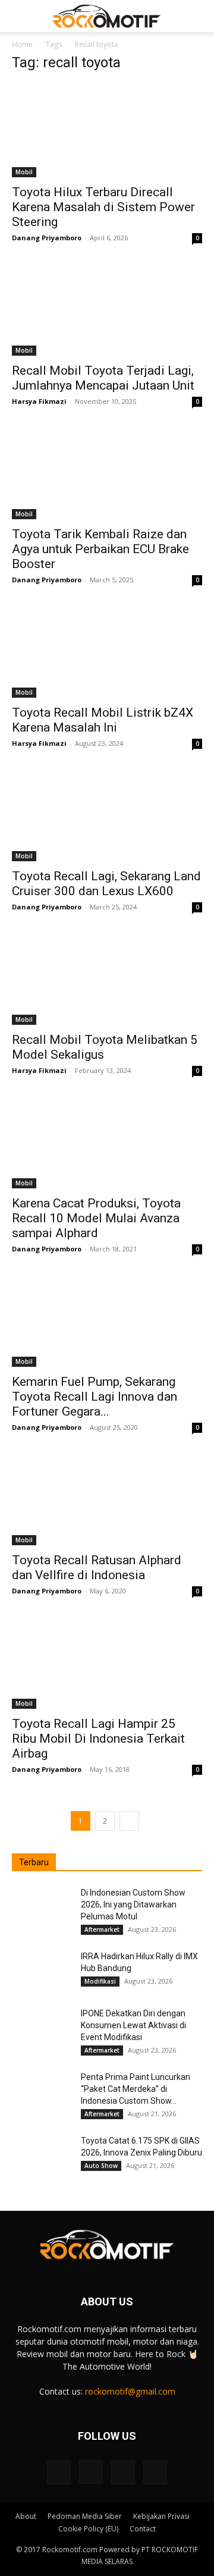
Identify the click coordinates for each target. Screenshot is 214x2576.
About (26, 2516)
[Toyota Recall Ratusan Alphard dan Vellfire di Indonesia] (107, 1498)
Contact (143, 2529)
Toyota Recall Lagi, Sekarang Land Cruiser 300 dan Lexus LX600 (106, 884)
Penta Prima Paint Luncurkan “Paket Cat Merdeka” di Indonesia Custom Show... (136, 2089)
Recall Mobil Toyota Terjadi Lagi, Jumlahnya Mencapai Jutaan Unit (103, 378)
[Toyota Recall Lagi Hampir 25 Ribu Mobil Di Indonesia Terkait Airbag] (107, 1662)
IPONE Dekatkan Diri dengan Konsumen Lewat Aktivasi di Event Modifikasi (133, 2025)
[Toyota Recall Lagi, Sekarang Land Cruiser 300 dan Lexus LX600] (107, 814)
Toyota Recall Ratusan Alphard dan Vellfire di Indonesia (97, 1568)
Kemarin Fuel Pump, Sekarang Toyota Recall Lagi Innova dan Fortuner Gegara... (95, 1397)
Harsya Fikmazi (39, 401)
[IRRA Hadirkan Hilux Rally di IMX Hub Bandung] (42, 1971)
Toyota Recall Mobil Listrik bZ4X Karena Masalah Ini (103, 720)
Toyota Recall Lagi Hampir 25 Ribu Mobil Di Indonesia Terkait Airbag (98, 1739)
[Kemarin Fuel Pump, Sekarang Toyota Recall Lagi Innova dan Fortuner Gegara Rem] (107, 1320)
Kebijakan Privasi (161, 2516)
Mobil (24, 172)
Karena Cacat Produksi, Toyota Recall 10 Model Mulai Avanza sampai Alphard (96, 1218)
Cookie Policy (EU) (88, 2529)
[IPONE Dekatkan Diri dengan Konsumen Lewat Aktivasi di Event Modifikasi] (42, 2028)
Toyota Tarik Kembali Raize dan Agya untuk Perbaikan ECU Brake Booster (100, 549)
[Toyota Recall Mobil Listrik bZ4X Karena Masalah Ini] (107, 651)
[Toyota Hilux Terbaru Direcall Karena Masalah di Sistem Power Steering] (107, 130)
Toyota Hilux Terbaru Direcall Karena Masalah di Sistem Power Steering (103, 207)
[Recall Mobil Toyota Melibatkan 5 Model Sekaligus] (107, 978)
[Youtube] (155, 2473)
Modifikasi (100, 1981)
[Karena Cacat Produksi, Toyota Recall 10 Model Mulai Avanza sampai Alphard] (107, 1141)
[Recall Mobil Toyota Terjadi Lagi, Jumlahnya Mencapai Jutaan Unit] (107, 309)
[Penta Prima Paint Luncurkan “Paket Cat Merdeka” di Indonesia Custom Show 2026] (42, 2092)
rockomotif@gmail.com (130, 2391)
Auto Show (101, 2166)
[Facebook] (59, 2473)
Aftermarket (102, 1929)
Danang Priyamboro (47, 238)
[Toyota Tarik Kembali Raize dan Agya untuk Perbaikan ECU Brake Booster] (107, 472)
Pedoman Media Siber (85, 2516)
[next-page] (129, 1821)
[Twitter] (123, 2473)
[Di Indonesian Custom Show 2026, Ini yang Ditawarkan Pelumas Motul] (42, 1907)
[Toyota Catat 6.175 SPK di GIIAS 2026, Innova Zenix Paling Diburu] (42, 2155)
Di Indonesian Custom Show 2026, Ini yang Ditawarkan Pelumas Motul (133, 1904)
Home (22, 44)
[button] (20, 16)
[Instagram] (91, 2472)
